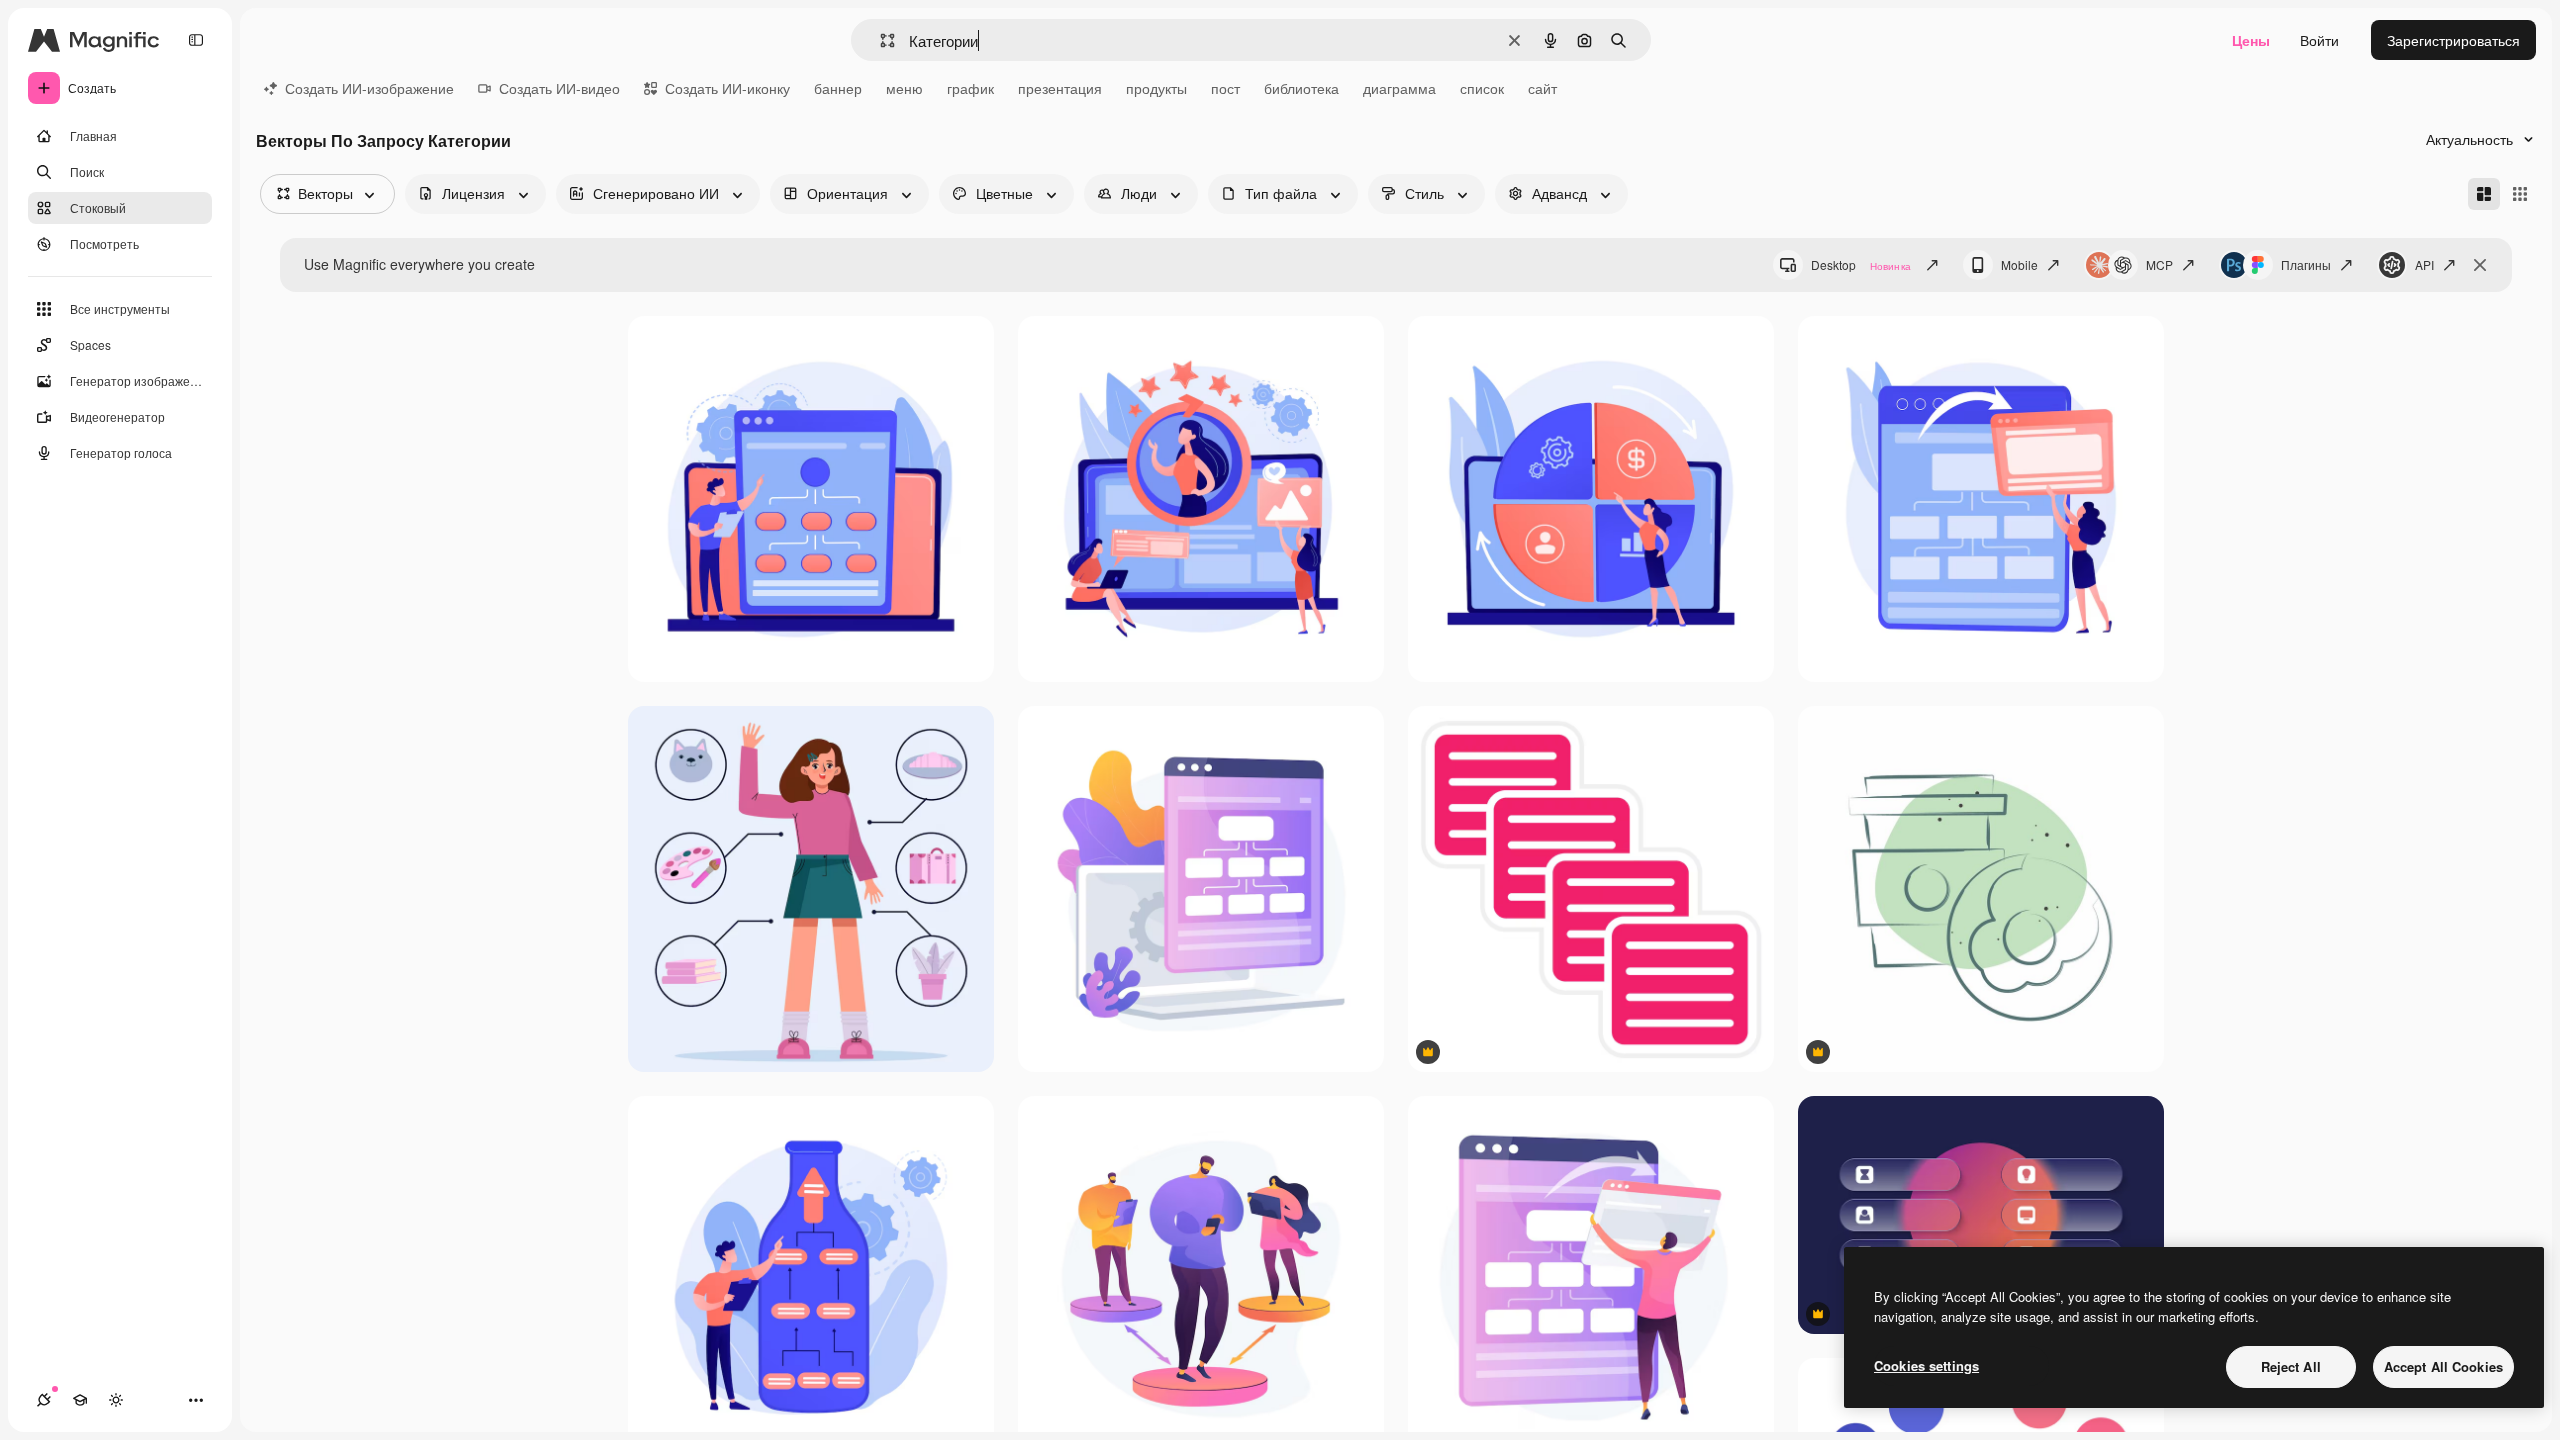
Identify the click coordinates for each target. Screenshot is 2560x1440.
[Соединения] (44, 1400)
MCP (2159, 264)
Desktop (1861, 264)
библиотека (1301, 88)
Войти (2319, 40)
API (2424, 264)
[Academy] (80, 1400)
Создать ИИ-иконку (727, 88)
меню (904, 88)
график (970, 88)
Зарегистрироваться (2453, 40)
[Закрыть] (2480, 265)
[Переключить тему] (116, 1400)
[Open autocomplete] (879, 40)
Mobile (2019, 264)
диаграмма (1399, 88)
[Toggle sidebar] (196, 40)
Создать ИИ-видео (559, 88)
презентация (1060, 88)
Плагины (2306, 264)
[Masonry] (2484, 194)
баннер (838, 88)
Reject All (2291, 1366)
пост (1225, 88)
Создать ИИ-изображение (369, 88)
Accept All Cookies (2443, 1366)
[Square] (2520, 194)
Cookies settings (1926, 1365)
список (1482, 88)
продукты (1156, 88)
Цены (2251, 40)
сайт (1542, 88)
